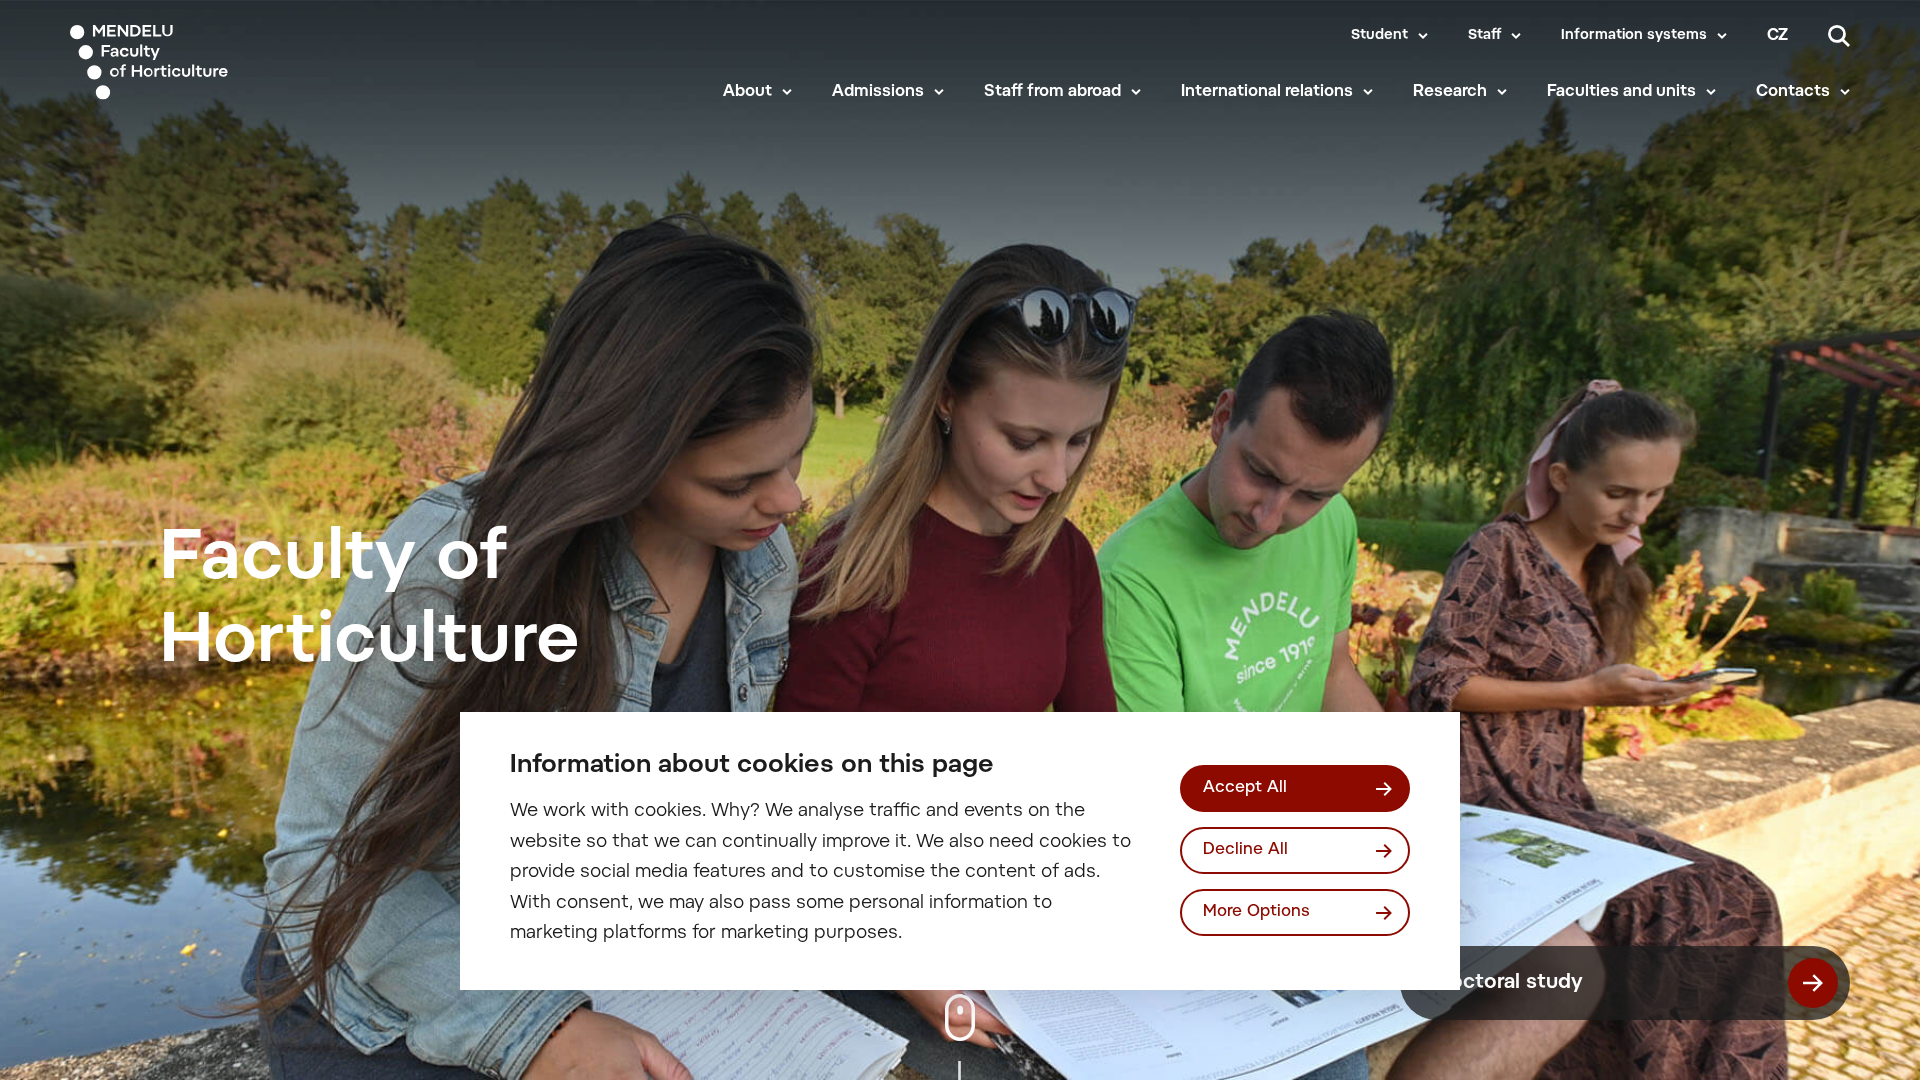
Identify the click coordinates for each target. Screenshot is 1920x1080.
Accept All (1245, 788)
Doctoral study (1509, 983)
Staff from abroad (1052, 92)
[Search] (1839, 36)
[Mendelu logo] (191, 62)
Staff (1484, 36)
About (747, 92)
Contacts (1793, 92)
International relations (1267, 92)
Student (1379, 36)
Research (1450, 92)
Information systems (1634, 36)
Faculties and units (1621, 92)
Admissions (878, 92)
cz (1777, 36)
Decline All (1245, 850)
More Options (1256, 912)
